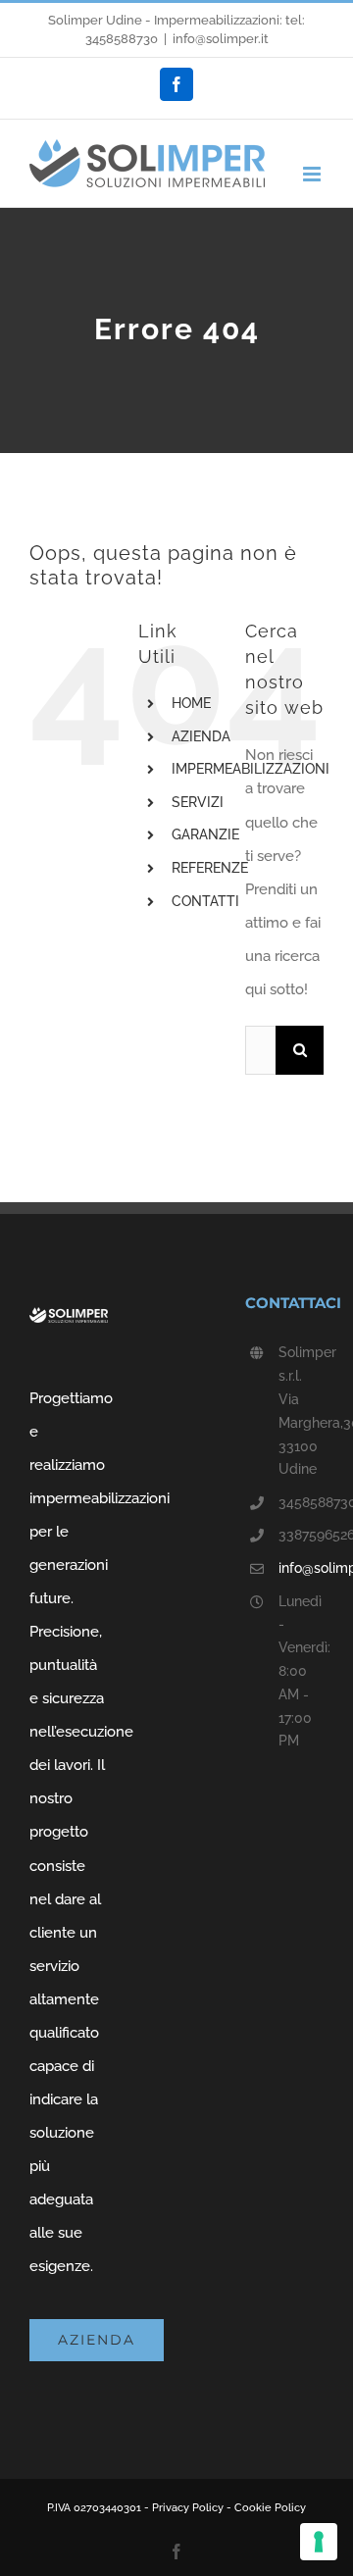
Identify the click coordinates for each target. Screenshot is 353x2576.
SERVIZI (198, 802)
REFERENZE (210, 868)
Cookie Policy (270, 2508)
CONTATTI (205, 901)
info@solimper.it (221, 39)
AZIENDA (201, 736)
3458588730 (122, 39)
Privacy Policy (188, 2508)
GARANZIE (205, 834)
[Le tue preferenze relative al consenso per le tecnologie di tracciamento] (319, 2542)
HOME (191, 703)
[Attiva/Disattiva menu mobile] (313, 174)
